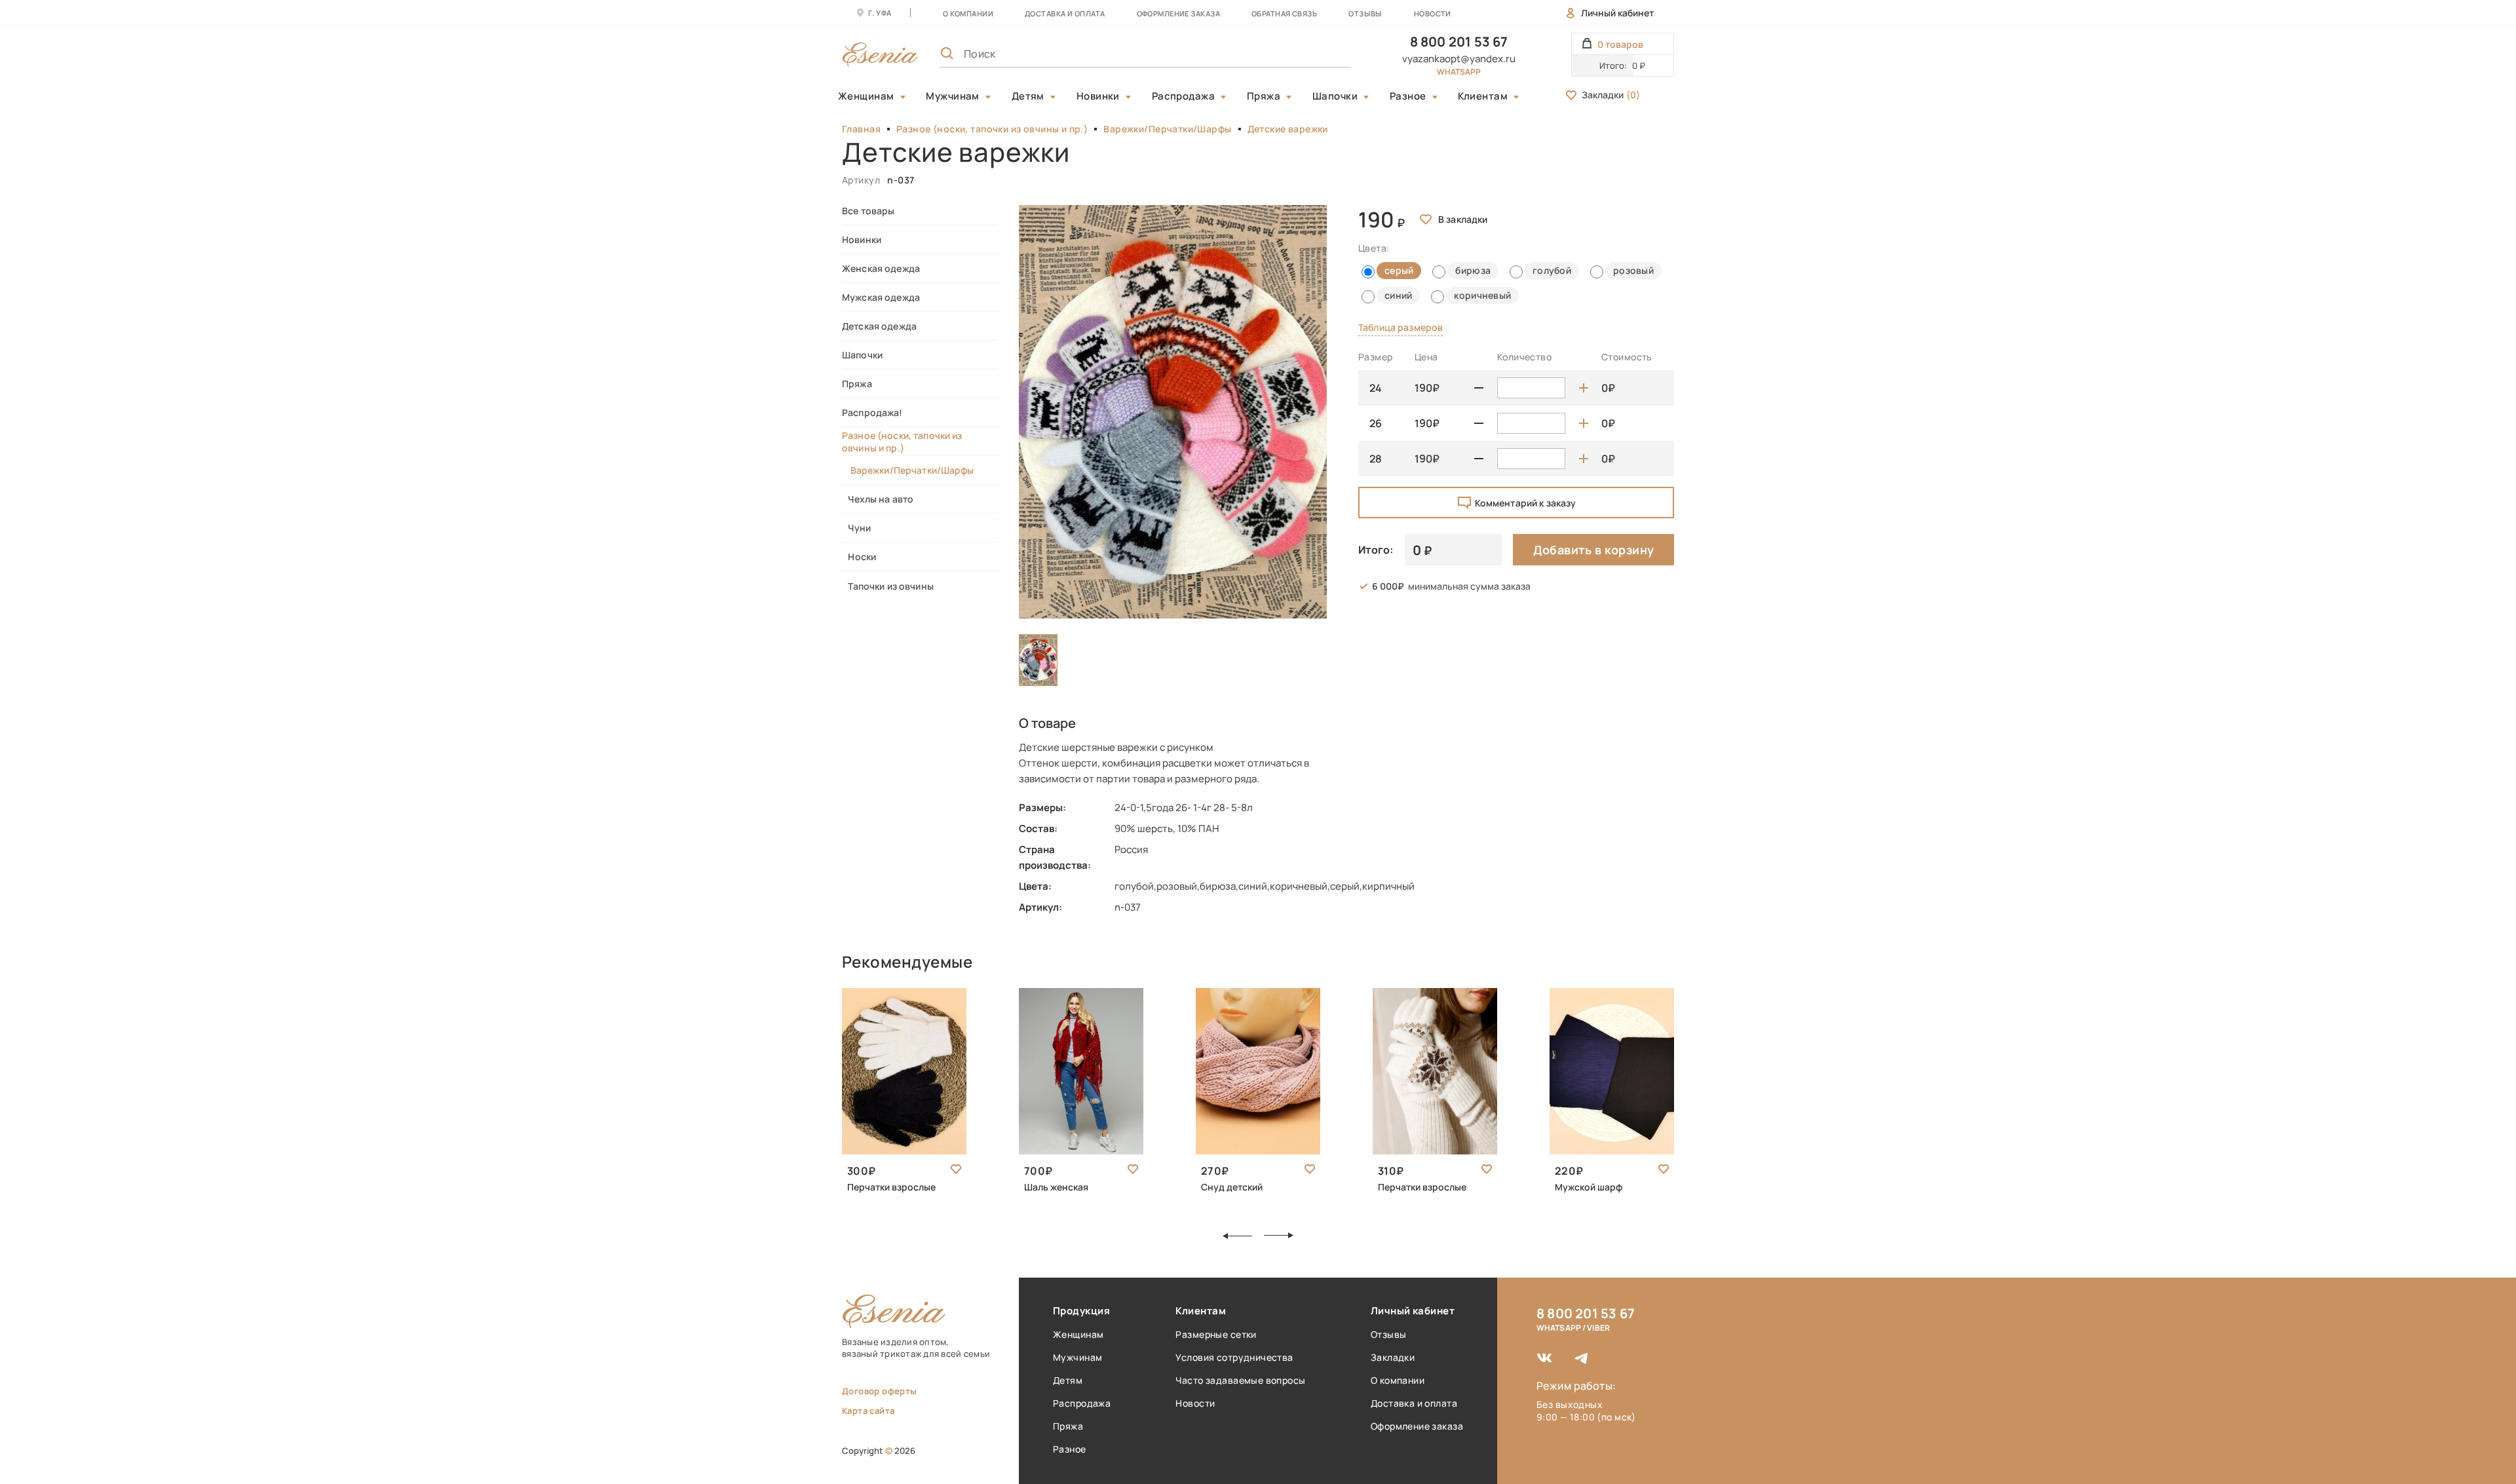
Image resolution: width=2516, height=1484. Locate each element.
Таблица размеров (1401, 327)
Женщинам (866, 96)
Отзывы (1365, 13)
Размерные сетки (1216, 1334)
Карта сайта (868, 1411)
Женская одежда (881, 268)
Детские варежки (1288, 129)
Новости (1433, 13)
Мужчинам (953, 96)
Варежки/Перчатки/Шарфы (1167, 129)
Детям (1028, 96)
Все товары (868, 211)
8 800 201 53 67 (1459, 42)
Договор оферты (879, 1391)
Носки (859, 557)
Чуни (856, 528)
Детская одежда (879, 326)
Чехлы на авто (878, 499)
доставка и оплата (1065, 13)
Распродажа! (872, 412)
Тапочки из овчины (888, 586)
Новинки (1098, 96)
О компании (968, 13)
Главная (861, 129)
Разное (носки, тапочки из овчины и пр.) (992, 129)
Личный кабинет (1617, 13)
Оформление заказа (1178, 13)
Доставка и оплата (1414, 1403)
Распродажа (1184, 96)
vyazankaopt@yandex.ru (1459, 59)
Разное (1408, 96)
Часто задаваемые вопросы (1240, 1380)
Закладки (1611, 95)
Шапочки (1335, 96)
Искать (1312, 54)
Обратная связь (1284, 13)
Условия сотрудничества (1234, 1357)
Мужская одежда (881, 297)
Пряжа (1264, 96)
